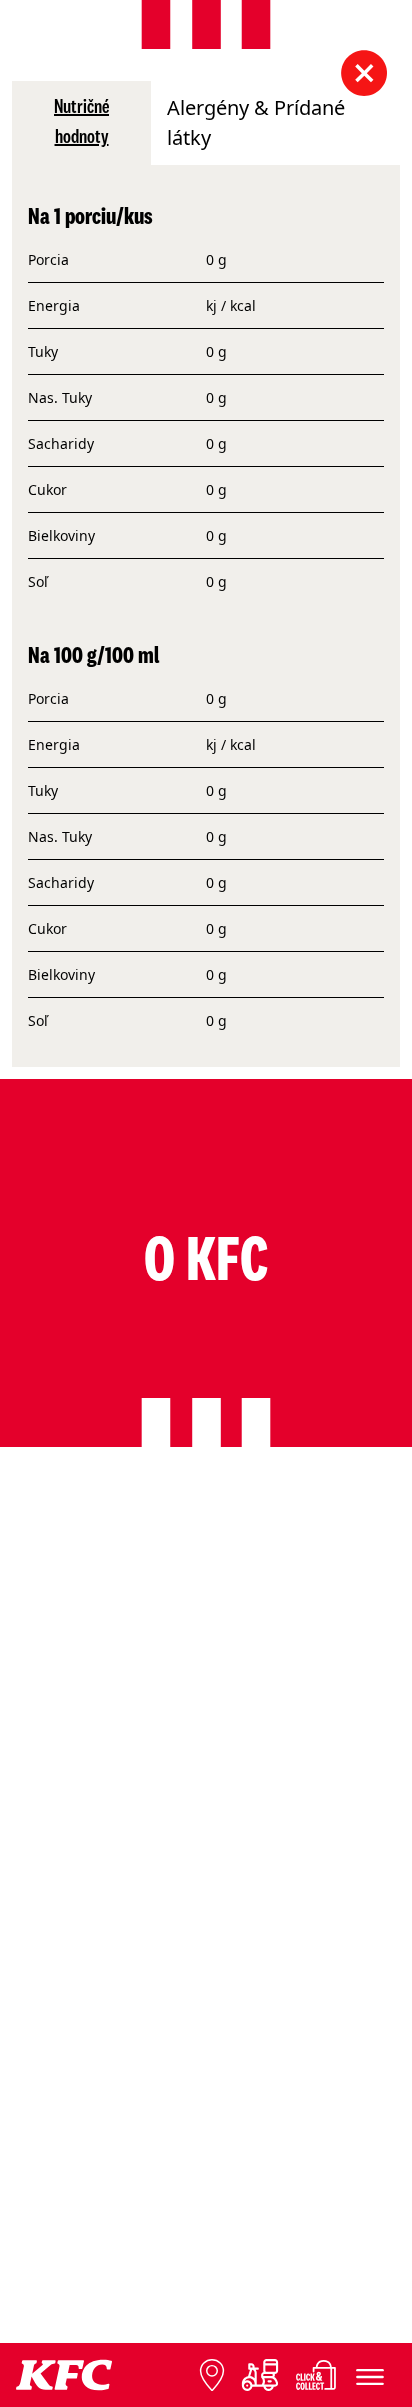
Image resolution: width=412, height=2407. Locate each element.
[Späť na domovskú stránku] (64, 2375)
